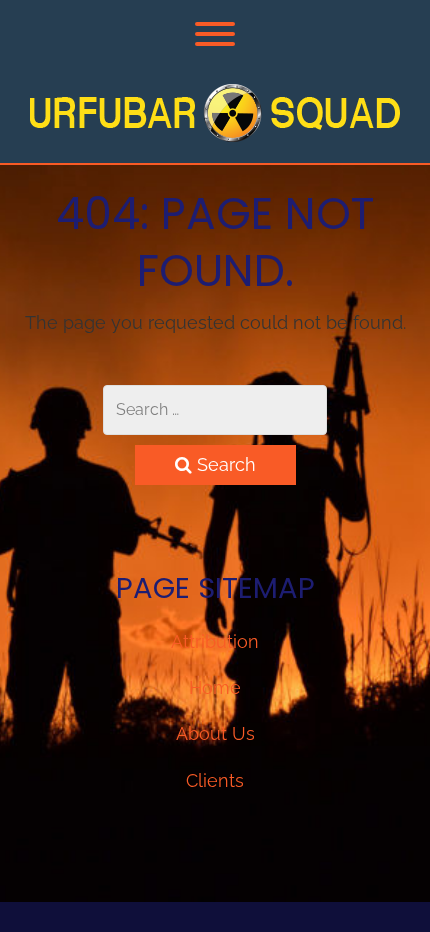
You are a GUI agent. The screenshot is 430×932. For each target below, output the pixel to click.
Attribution (215, 641)
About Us (215, 733)
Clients (215, 780)
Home (215, 687)
